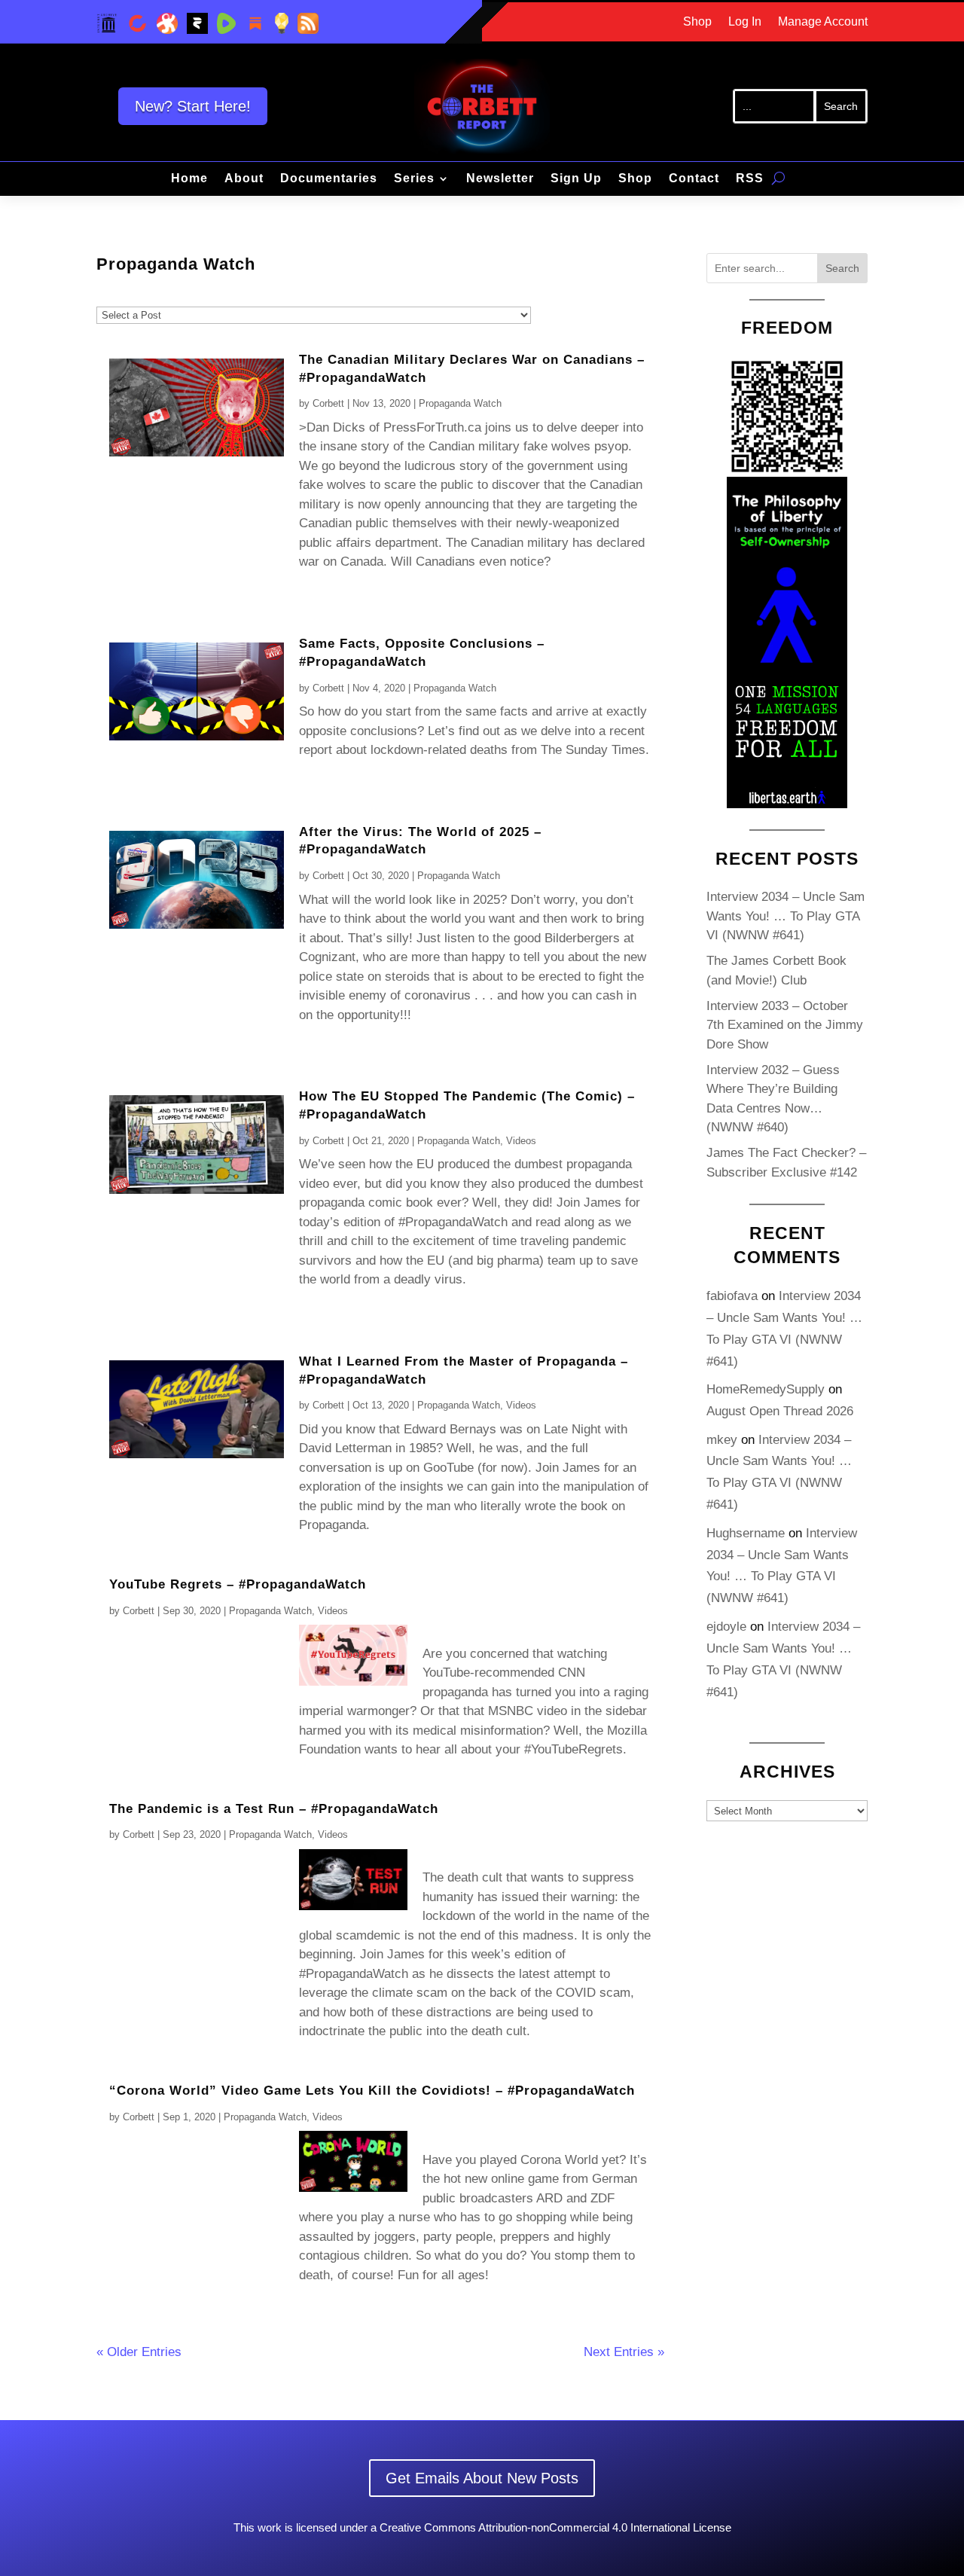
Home (189, 179)
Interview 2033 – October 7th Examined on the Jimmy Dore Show (785, 1025)
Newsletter (500, 179)
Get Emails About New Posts (482, 2478)
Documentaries (329, 179)
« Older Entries (139, 2352)
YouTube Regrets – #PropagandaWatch (238, 1584)
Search (842, 268)
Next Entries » (624, 2352)
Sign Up (576, 179)
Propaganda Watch (460, 403)
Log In (745, 22)
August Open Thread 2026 (780, 1411)
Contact (694, 179)
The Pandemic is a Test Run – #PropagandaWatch (274, 1809)
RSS (750, 179)
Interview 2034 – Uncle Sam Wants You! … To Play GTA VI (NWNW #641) (786, 916)
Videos (521, 1141)
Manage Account (823, 22)
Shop (697, 22)
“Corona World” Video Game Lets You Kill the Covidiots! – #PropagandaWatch (372, 2091)
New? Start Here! (193, 106)
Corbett (328, 403)
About (244, 179)
